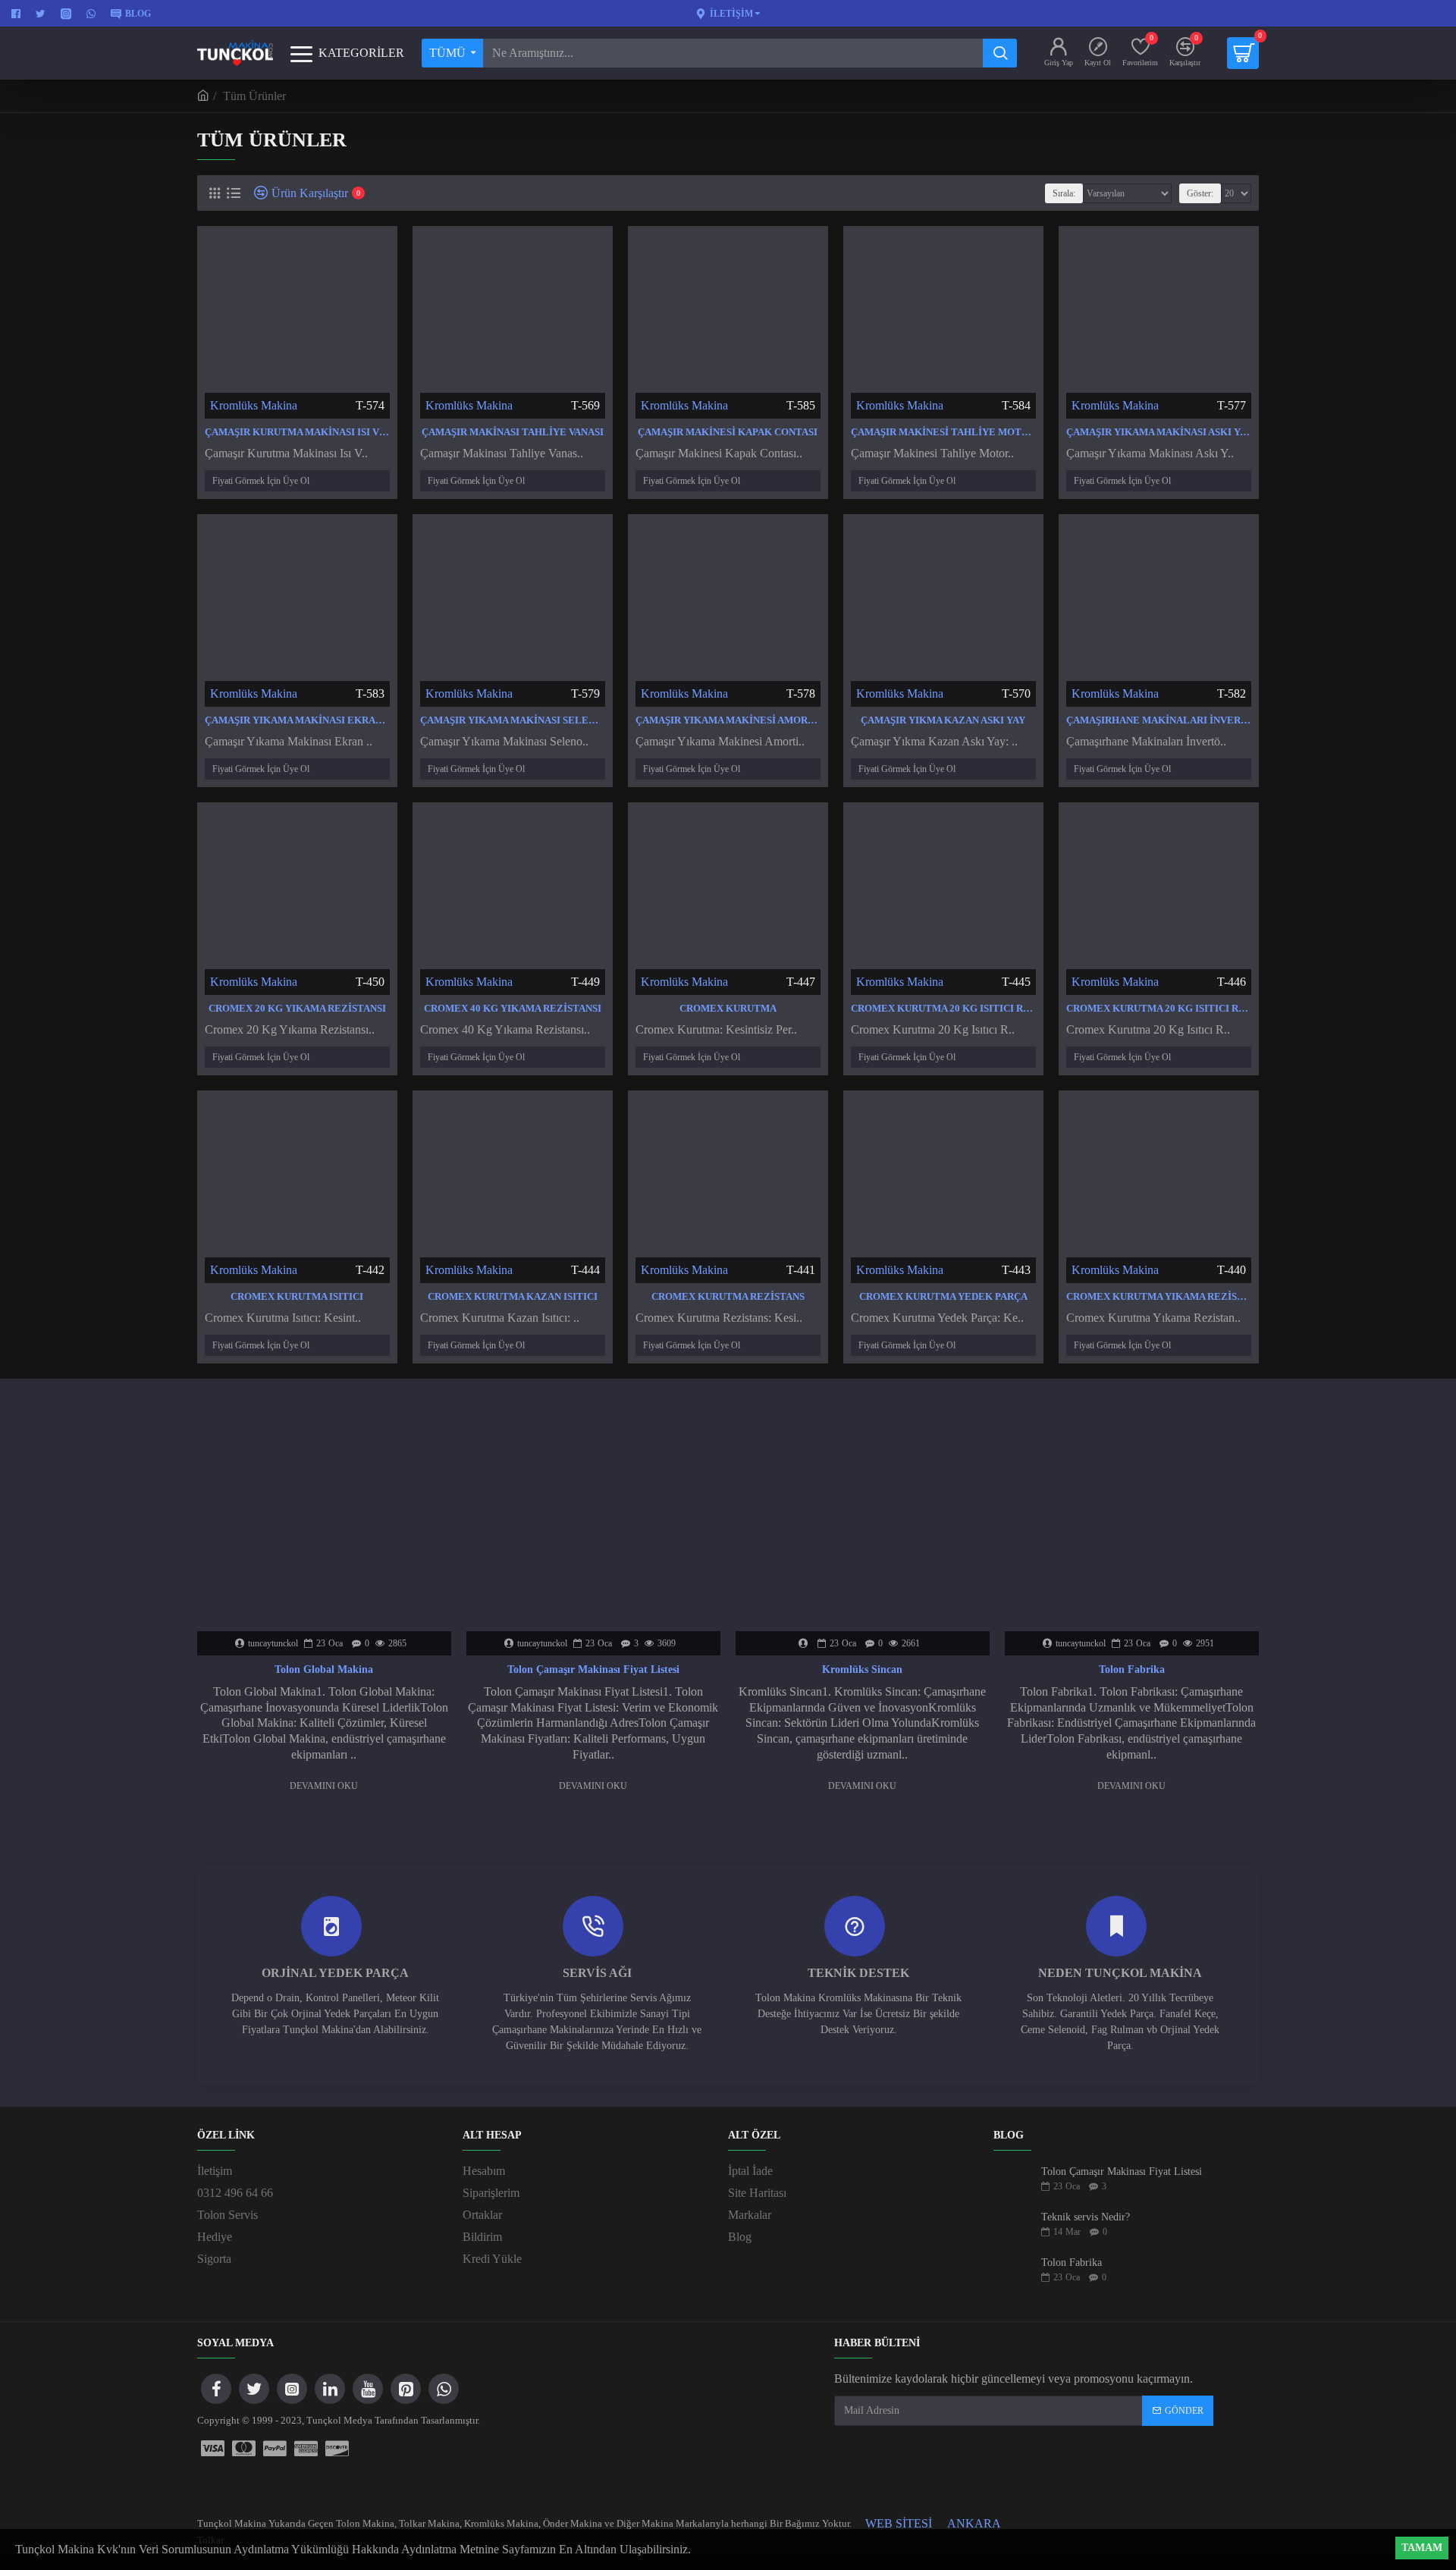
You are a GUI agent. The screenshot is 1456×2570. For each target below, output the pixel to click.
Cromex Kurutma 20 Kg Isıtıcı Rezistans (943, 1008)
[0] (1243, 53)
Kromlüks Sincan (862, 1669)
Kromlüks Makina (254, 405)
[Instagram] (292, 2389)
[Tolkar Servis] (213, 2449)
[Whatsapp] (444, 2389)
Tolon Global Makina (324, 1669)
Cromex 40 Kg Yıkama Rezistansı (513, 1008)
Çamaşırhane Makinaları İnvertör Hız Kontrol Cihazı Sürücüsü (1159, 720)
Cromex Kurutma (728, 1008)
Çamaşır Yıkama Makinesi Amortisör (728, 720)
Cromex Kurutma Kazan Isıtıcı (513, 1296)
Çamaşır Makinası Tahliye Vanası (513, 432)
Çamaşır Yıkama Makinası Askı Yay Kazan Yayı (1159, 432)
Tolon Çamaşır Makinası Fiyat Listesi (593, 1669)
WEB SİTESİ (899, 2523)
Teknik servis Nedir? (1086, 2217)
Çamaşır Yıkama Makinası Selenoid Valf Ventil (513, 720)
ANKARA (974, 2523)
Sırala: (1064, 193)
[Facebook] (216, 2389)
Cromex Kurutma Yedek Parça (943, 1296)
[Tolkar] (306, 2449)
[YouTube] (368, 2389)
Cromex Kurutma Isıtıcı (297, 1296)
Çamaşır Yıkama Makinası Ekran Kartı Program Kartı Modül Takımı (297, 720)
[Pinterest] (406, 2389)
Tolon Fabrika (1132, 1669)
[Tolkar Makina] (275, 2449)
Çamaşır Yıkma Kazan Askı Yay (943, 720)
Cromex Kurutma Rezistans (728, 1296)
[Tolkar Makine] (337, 2449)
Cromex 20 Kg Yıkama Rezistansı (297, 1008)
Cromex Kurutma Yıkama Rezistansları (1159, 1296)
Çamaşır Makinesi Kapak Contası (728, 432)
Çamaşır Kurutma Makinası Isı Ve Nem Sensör (297, 432)
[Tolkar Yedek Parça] (244, 2449)
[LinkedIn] (330, 2389)
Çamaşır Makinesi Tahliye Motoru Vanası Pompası (943, 432)
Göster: (1200, 193)
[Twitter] (254, 2389)
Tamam (1422, 2548)
